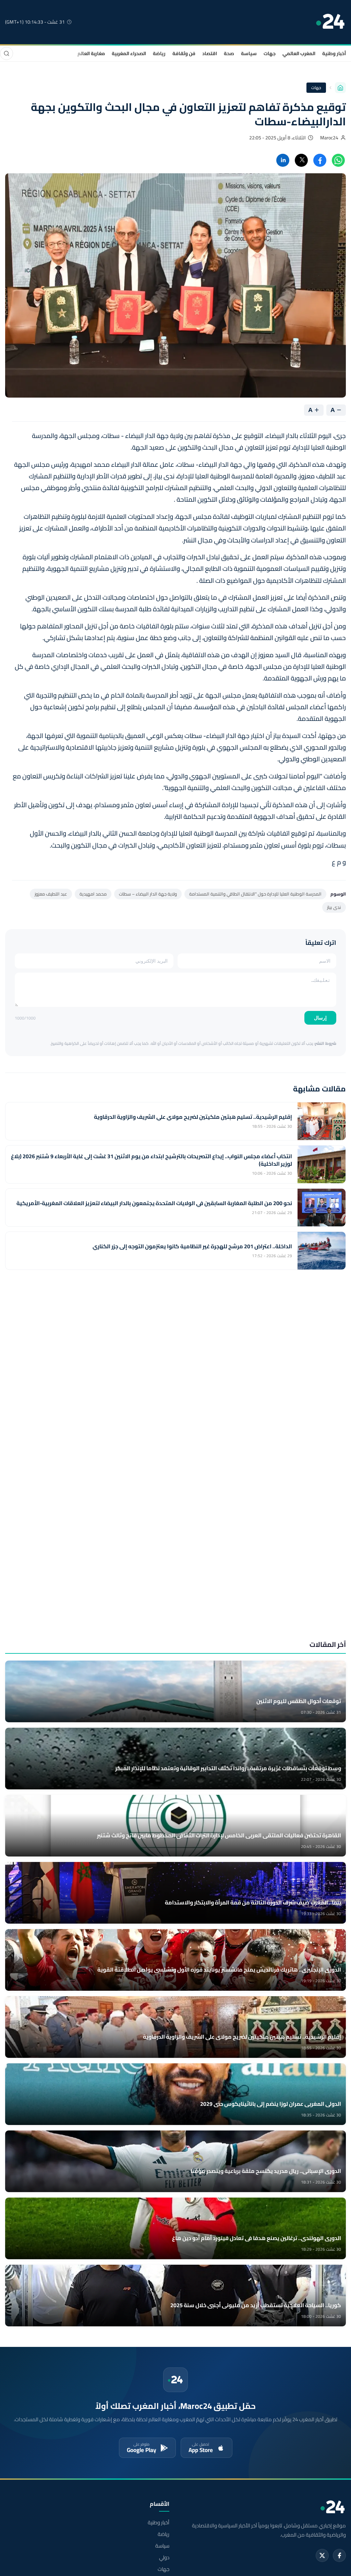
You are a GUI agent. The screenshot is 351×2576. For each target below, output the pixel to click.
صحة (229, 53)
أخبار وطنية (334, 53)
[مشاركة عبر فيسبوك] (320, 160)
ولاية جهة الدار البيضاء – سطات (148, 894)
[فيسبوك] (339, 2555)
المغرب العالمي (299, 53)
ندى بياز (334, 907)
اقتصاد (210, 53)
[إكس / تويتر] (322, 2555)
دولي (164, 2558)
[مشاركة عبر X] (301, 160)
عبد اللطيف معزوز (51, 894)
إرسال (320, 1018)
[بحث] (7, 53)
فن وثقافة (184, 53)
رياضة (159, 53)
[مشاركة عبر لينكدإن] (283, 160)
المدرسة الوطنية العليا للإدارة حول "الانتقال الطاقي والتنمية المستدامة (255, 894)
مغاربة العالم (91, 53)
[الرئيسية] (340, 88)
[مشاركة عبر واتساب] (338, 160)
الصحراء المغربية (129, 53)
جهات (270, 53)
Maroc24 (329, 138)
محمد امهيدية (93, 894)
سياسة (249, 53)
